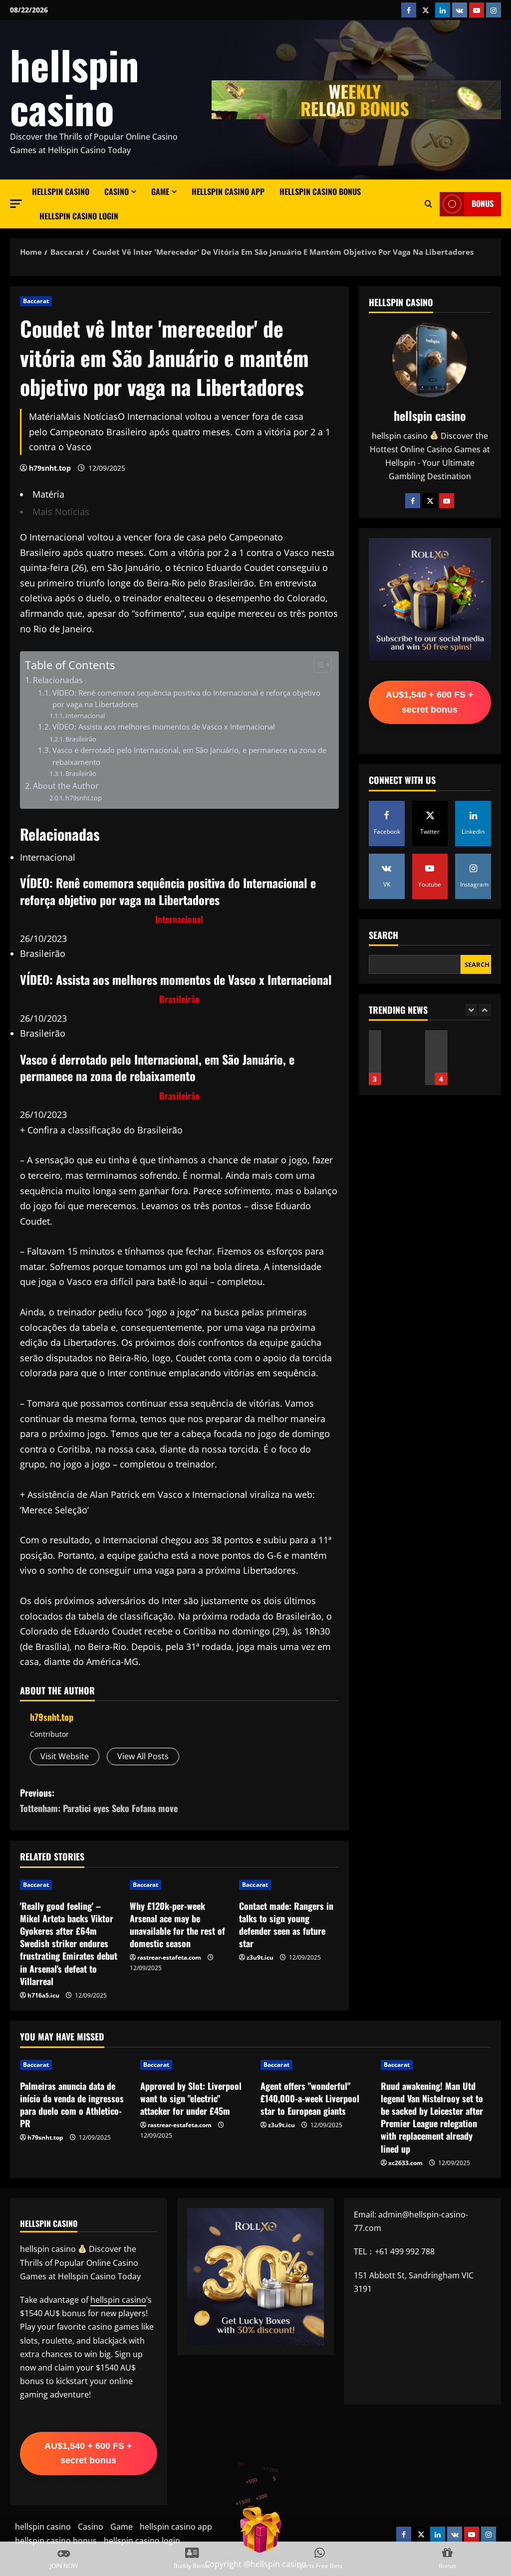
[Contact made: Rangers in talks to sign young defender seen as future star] (289, 1885)
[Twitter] (430, 501)
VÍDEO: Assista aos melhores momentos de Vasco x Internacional (164, 727)
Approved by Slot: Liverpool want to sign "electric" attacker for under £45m (191, 2098)
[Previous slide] (471, 1010)
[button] (16, 204)
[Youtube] (447, 501)
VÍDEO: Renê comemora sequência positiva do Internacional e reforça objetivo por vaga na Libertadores (186, 698)
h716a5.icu (43, 1995)
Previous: (99, 1800)
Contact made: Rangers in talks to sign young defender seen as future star (286, 1925)
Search (383, 935)
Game (160, 191)
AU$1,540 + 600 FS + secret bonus (430, 702)
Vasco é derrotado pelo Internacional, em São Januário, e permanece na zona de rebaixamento (189, 756)
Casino (117, 191)
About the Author (66, 786)
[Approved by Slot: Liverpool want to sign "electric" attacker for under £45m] (195, 2065)
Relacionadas (58, 680)
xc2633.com (405, 2163)
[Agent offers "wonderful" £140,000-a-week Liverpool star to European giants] (316, 2065)
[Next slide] (485, 1010)
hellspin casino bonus (320, 191)
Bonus (483, 204)
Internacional (85, 716)
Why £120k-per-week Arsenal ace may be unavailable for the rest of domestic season (177, 1925)
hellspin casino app (228, 191)
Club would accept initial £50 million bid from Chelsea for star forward (446, 1058)
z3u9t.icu (260, 1957)
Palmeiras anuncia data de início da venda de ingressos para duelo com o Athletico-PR (72, 2105)
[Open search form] (428, 204)
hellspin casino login (79, 216)
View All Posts (143, 1756)
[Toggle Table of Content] (318, 665)
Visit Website (65, 1756)
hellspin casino (75, 86)
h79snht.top (50, 468)
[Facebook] (413, 501)
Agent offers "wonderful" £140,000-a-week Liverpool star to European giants (310, 2098)
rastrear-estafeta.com (169, 1957)
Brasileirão (81, 739)
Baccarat (36, 301)
